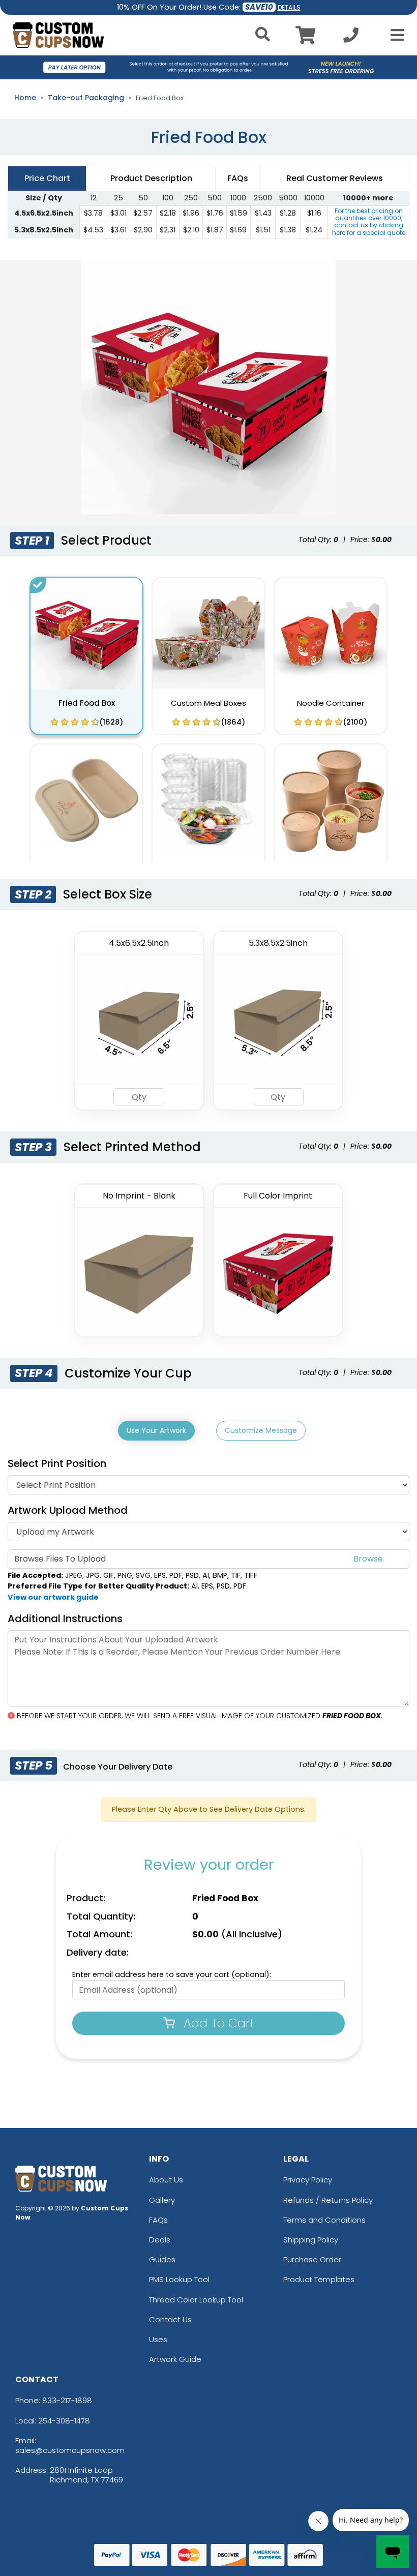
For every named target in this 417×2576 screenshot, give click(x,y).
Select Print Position (57, 1463)
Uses (158, 2339)
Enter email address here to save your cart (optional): (172, 1974)
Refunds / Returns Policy (328, 2200)
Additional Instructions (65, 1619)
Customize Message (261, 1430)
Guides (162, 2259)
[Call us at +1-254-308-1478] (351, 38)
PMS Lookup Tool (179, 2279)
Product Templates (319, 2279)
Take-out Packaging (86, 98)
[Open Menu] (394, 35)
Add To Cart (217, 2023)
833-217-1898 (67, 2400)
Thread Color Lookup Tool (196, 2300)
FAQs (158, 2220)
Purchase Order (312, 2259)
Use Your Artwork (156, 1430)
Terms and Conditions (324, 2220)
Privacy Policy (308, 2180)
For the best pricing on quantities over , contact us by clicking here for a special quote (369, 222)
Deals (160, 2240)
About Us (166, 2180)
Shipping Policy (311, 2240)
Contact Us (170, 2319)
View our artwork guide (53, 1597)
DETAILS (289, 7)
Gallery (162, 2200)
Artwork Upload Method (68, 1510)
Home (25, 98)
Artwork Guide (175, 2359)
